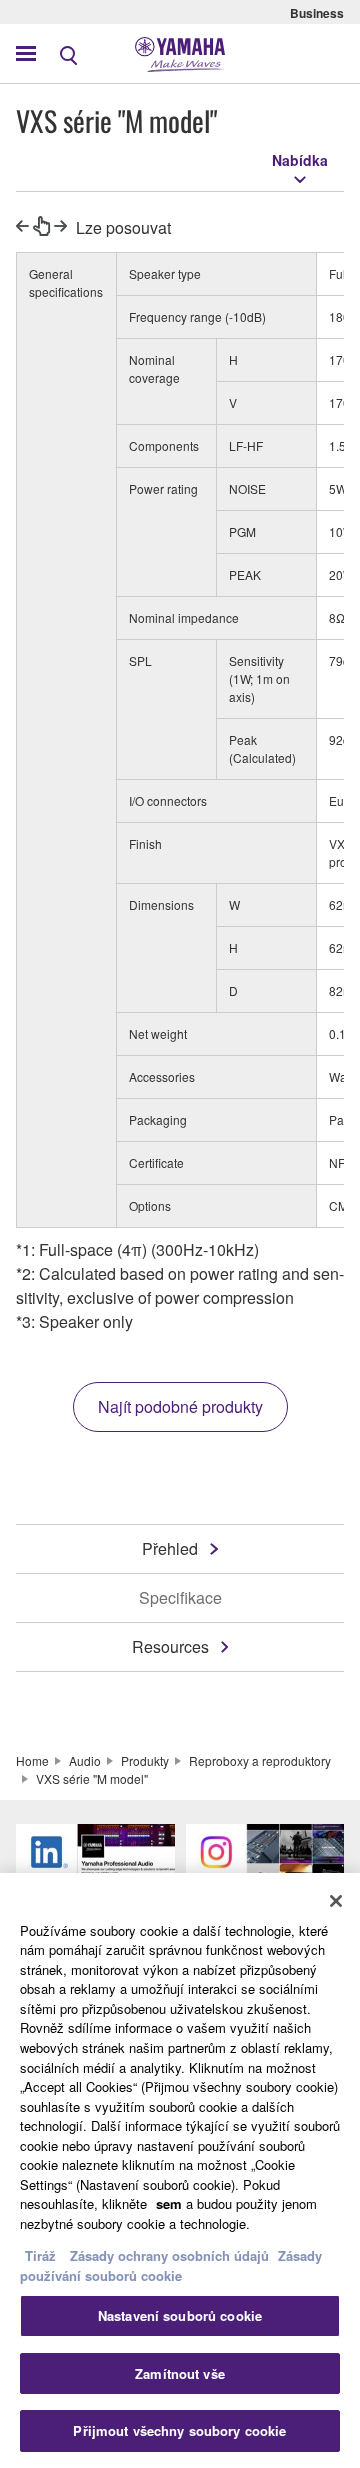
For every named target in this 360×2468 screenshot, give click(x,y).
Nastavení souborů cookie (180, 2315)
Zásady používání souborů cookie (171, 2265)
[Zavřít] (336, 1901)
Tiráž (40, 2255)
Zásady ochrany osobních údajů (169, 2255)
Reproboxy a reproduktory (260, 1760)
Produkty (145, 1760)
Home (32, 1760)
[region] (180, 2170)
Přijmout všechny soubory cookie (179, 2430)
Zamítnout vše (180, 2373)
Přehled (170, 1548)
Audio (85, 1760)
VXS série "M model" (92, 1778)
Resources (170, 1646)
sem (169, 2203)
